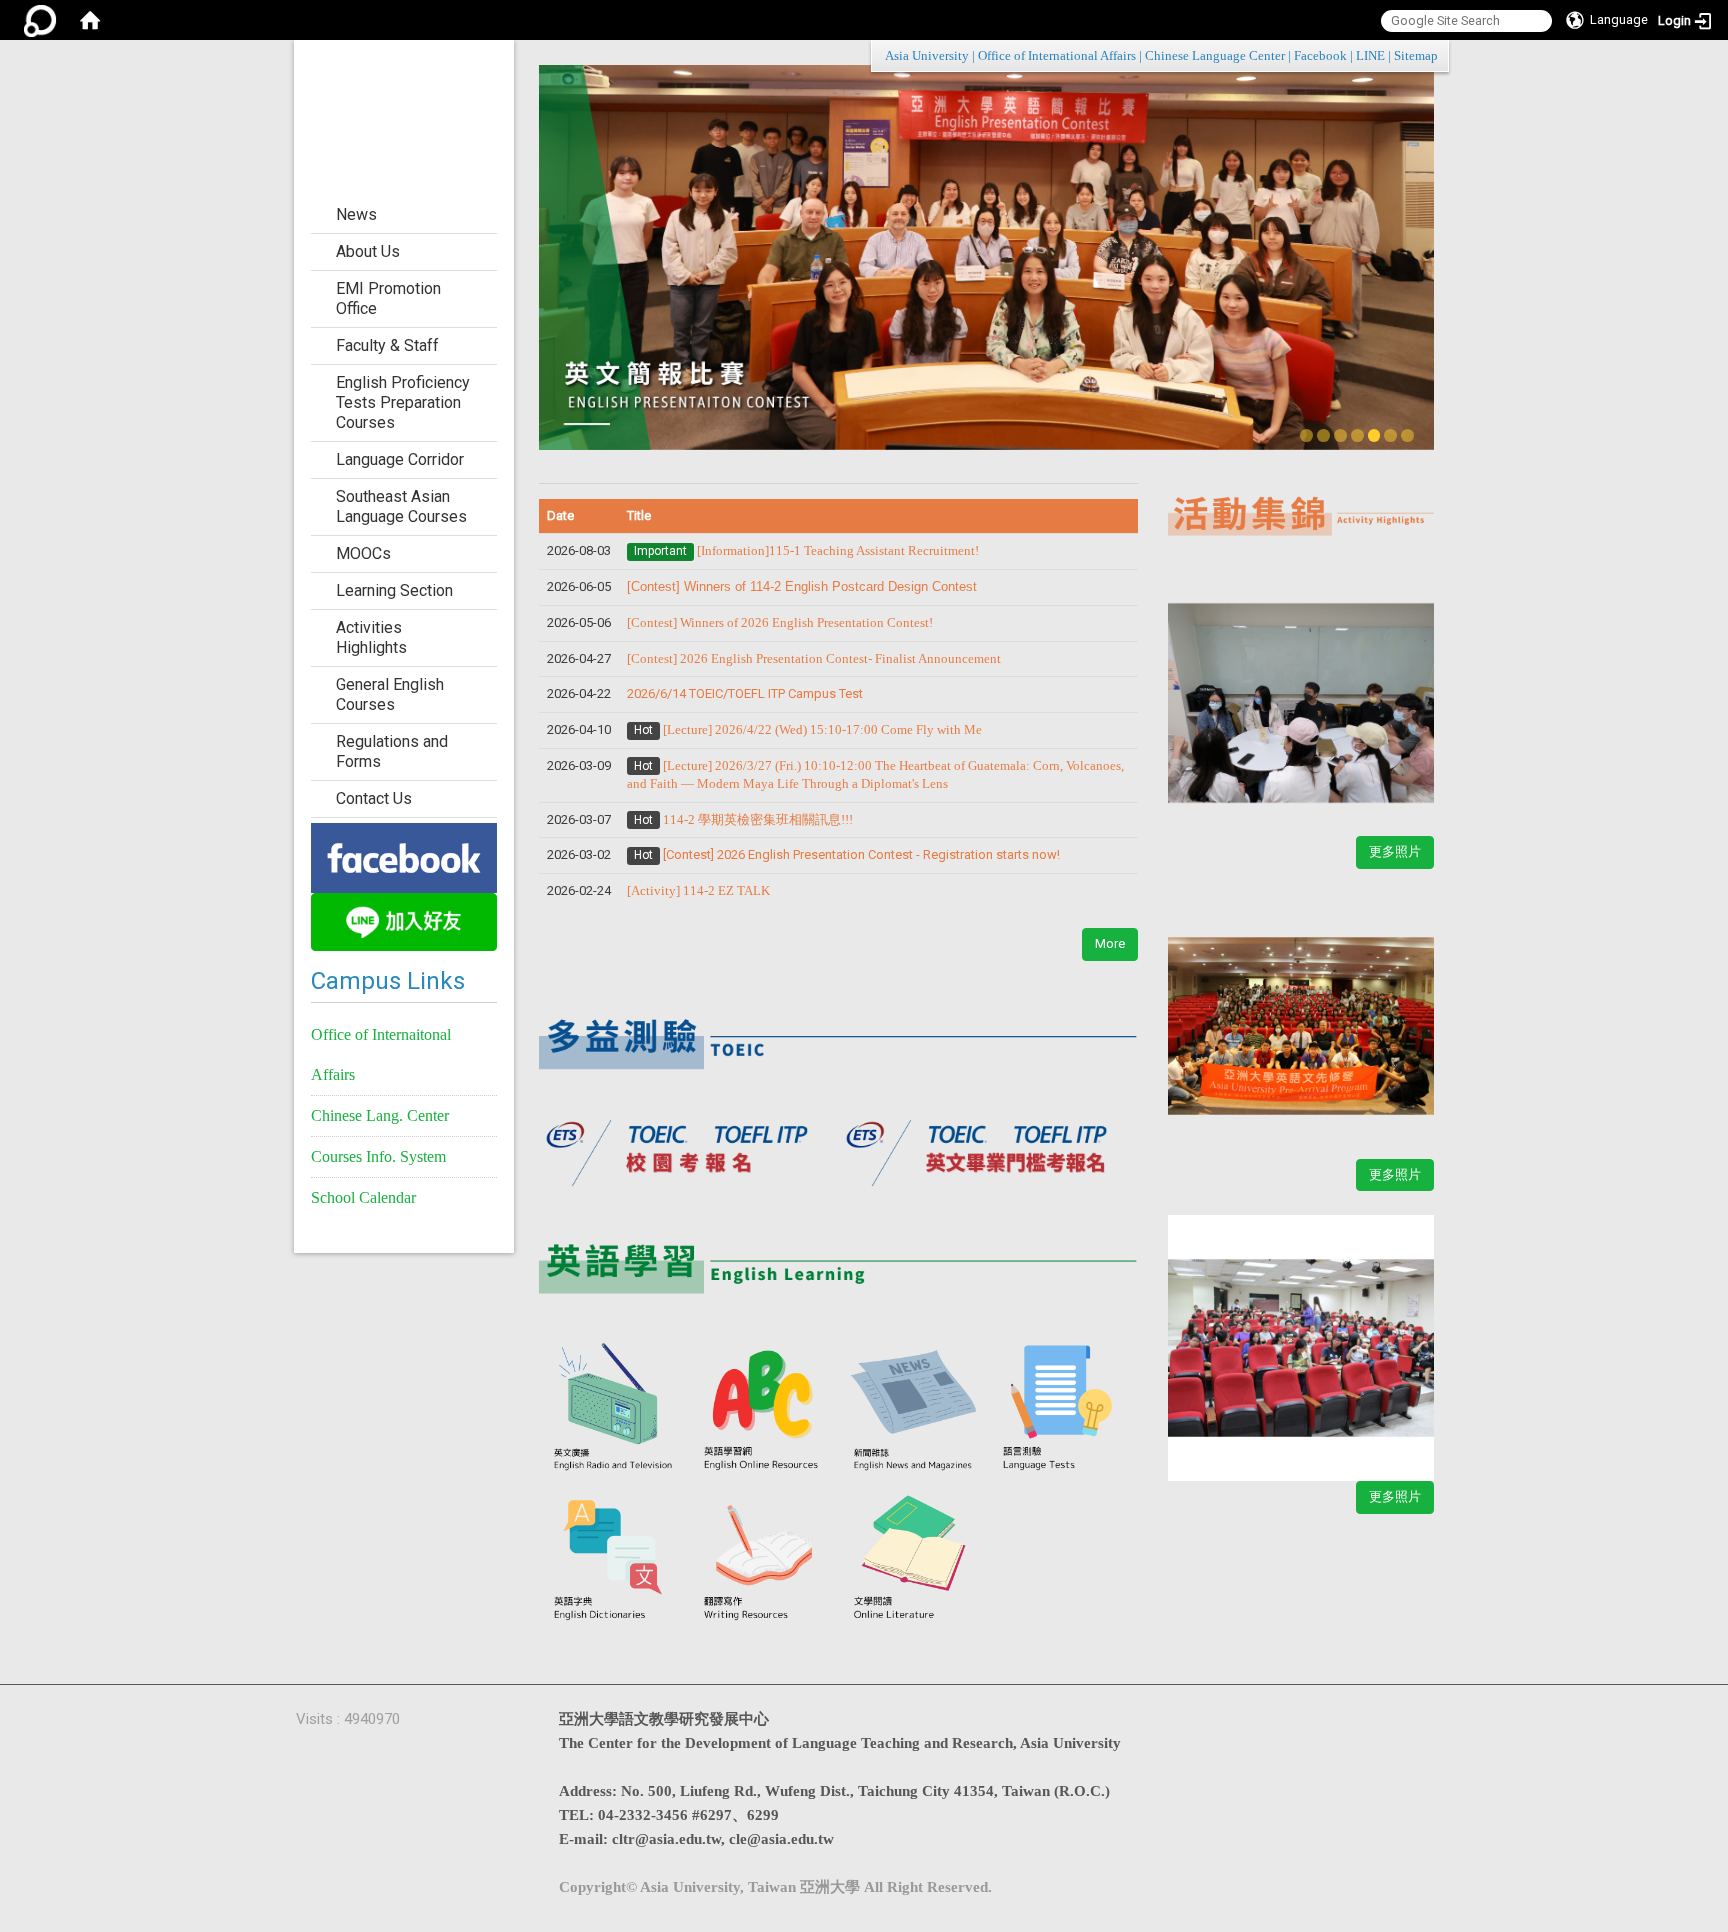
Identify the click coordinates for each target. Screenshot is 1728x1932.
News (356, 214)
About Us (368, 251)
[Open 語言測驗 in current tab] (1063, 1409)
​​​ (814, 658)
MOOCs (363, 553)
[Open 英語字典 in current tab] (614, 1558)
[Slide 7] (1407, 435)
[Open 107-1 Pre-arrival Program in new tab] (1301, 1014)
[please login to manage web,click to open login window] (40, 20)
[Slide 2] (1323, 435)
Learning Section (394, 590)
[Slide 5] (1374, 435)
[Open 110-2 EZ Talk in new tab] (1301, 691)
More (1110, 943)
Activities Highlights (371, 637)
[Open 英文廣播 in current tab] (614, 1409)
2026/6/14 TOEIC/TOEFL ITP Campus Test (745, 693)
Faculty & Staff (387, 345)
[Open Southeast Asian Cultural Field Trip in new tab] (1301, 1336)
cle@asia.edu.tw (781, 1839)
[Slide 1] (1306, 435)
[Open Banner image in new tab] (404, 856)
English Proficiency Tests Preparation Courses (403, 402)
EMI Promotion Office (388, 298)
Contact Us (374, 798)
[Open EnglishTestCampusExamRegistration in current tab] (838, 1034)
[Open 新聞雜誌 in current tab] (914, 1409)
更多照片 (1395, 851)
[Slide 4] (1357, 435)
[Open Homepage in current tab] (90, 20)
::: (1427, 55)
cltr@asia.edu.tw (666, 1839)
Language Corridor (400, 459)
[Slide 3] (1340, 435)
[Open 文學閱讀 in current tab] (914, 1558)
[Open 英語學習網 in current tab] (764, 1409)
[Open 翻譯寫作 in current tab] (764, 1558)
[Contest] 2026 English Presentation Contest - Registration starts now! (861, 854)
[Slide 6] (1390, 435)
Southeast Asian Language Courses (401, 506)
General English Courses (390, 694)
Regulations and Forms (392, 751)
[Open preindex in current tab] (689, 1146)
